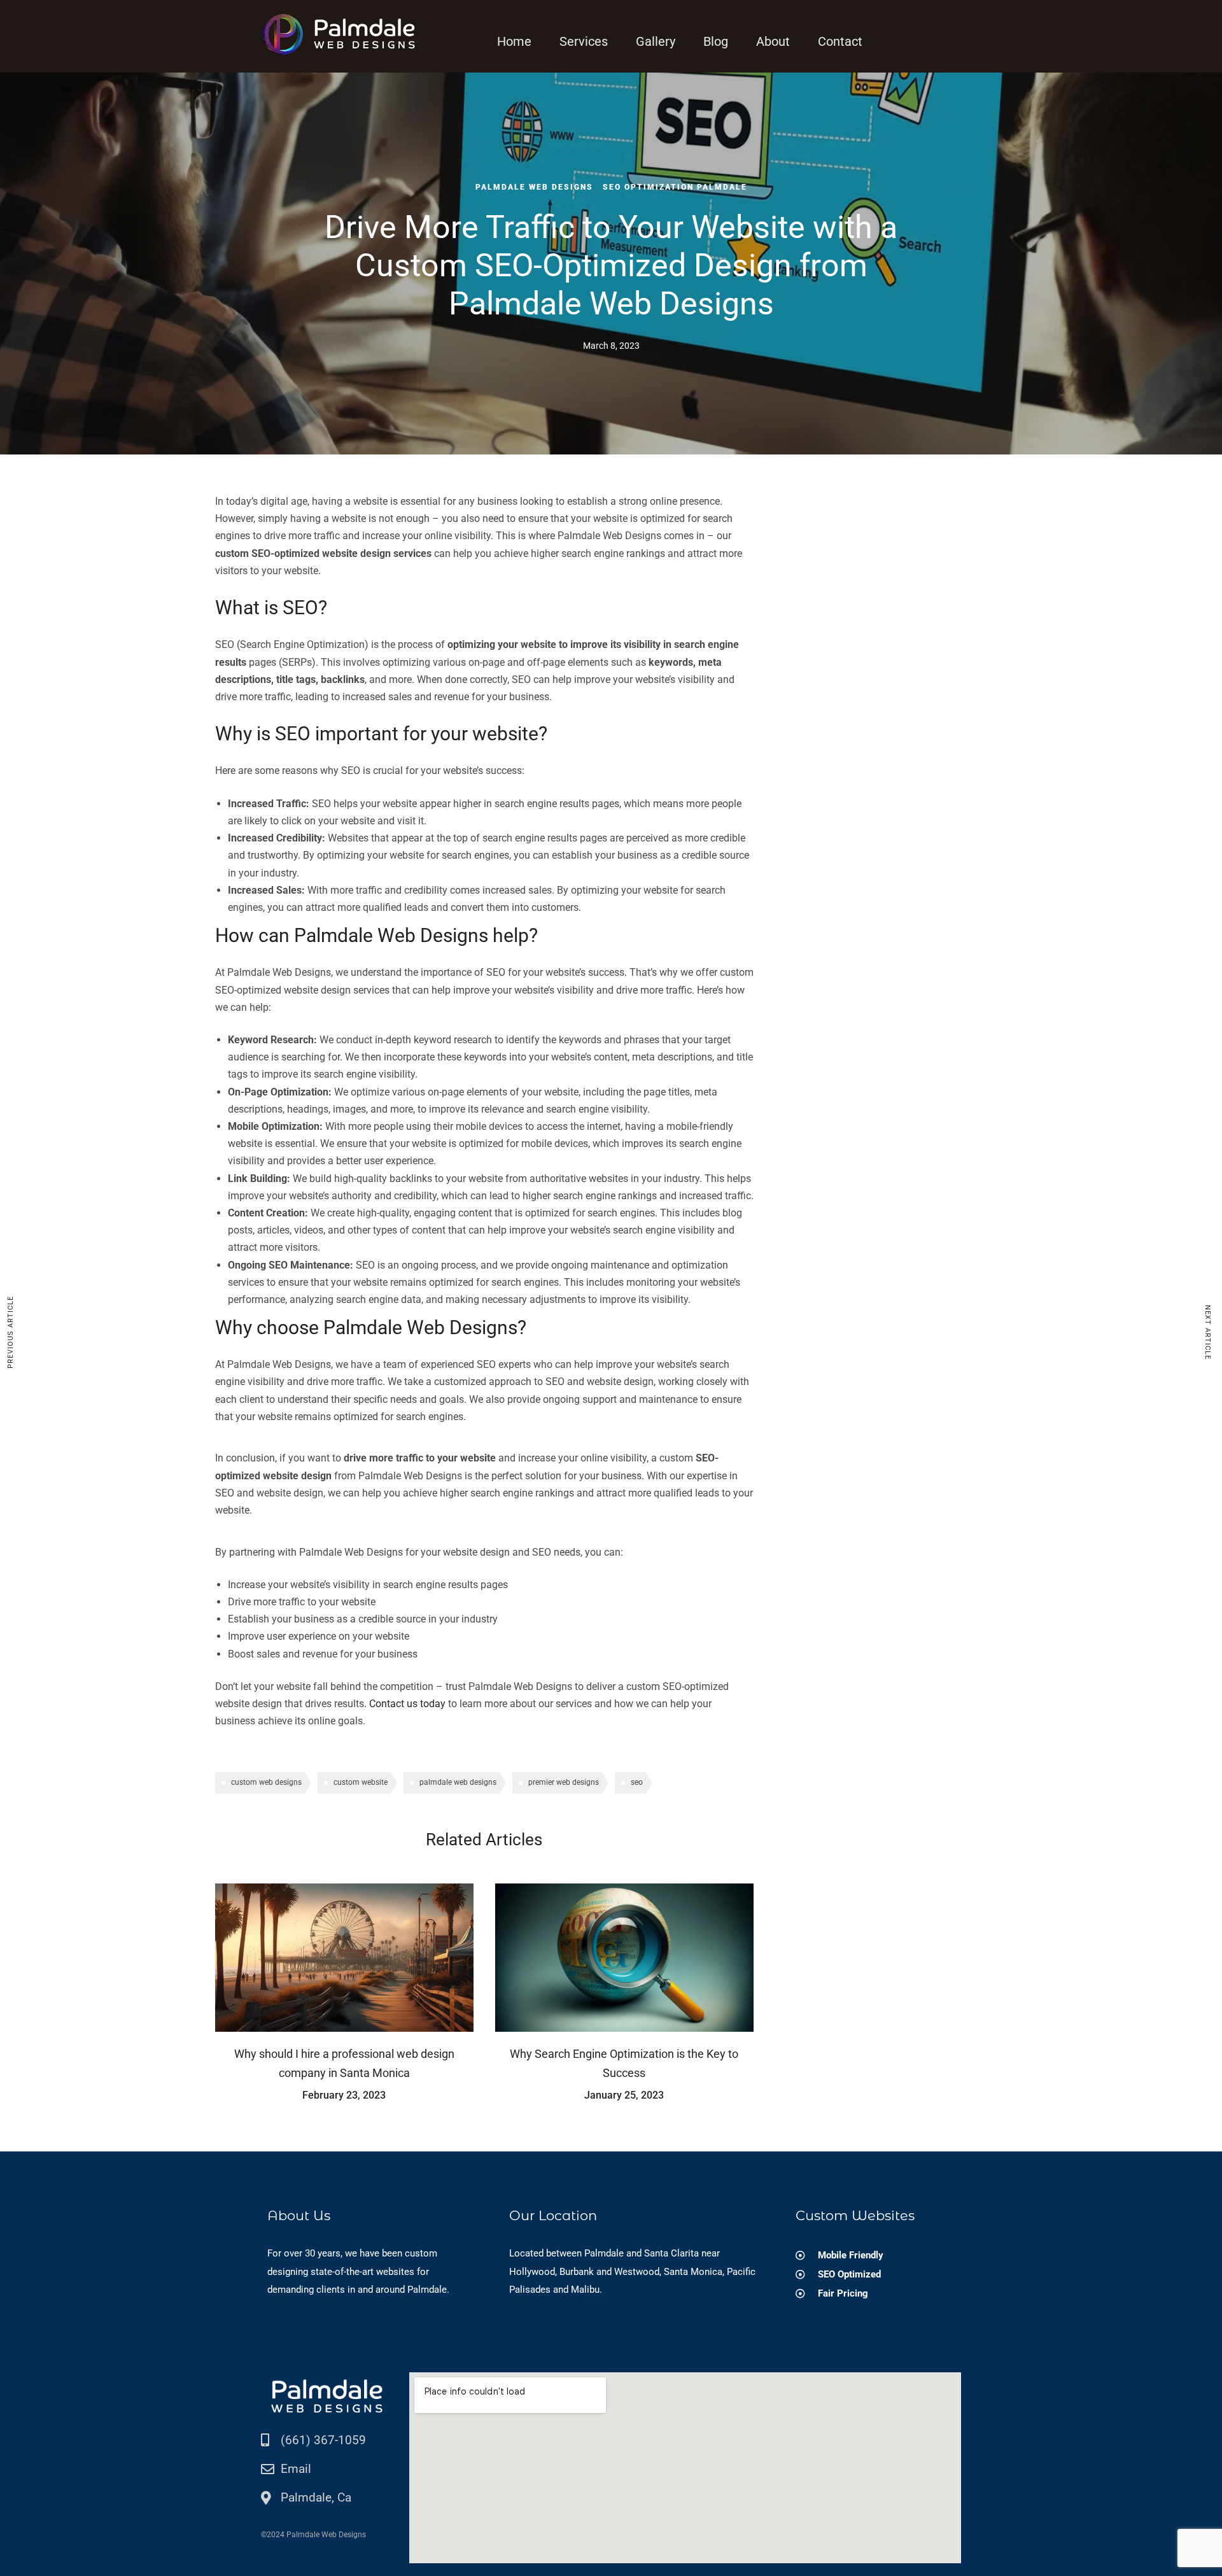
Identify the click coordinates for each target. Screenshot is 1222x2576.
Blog (716, 41)
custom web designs (266, 1782)
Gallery (656, 41)
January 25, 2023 (624, 2095)
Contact (840, 41)
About (773, 41)
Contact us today (407, 1704)
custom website (361, 1782)
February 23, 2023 (344, 2095)
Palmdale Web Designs (534, 187)
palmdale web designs (458, 1782)
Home (514, 41)
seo (637, 1782)
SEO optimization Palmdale (675, 187)
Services (584, 41)
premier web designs (564, 1782)
